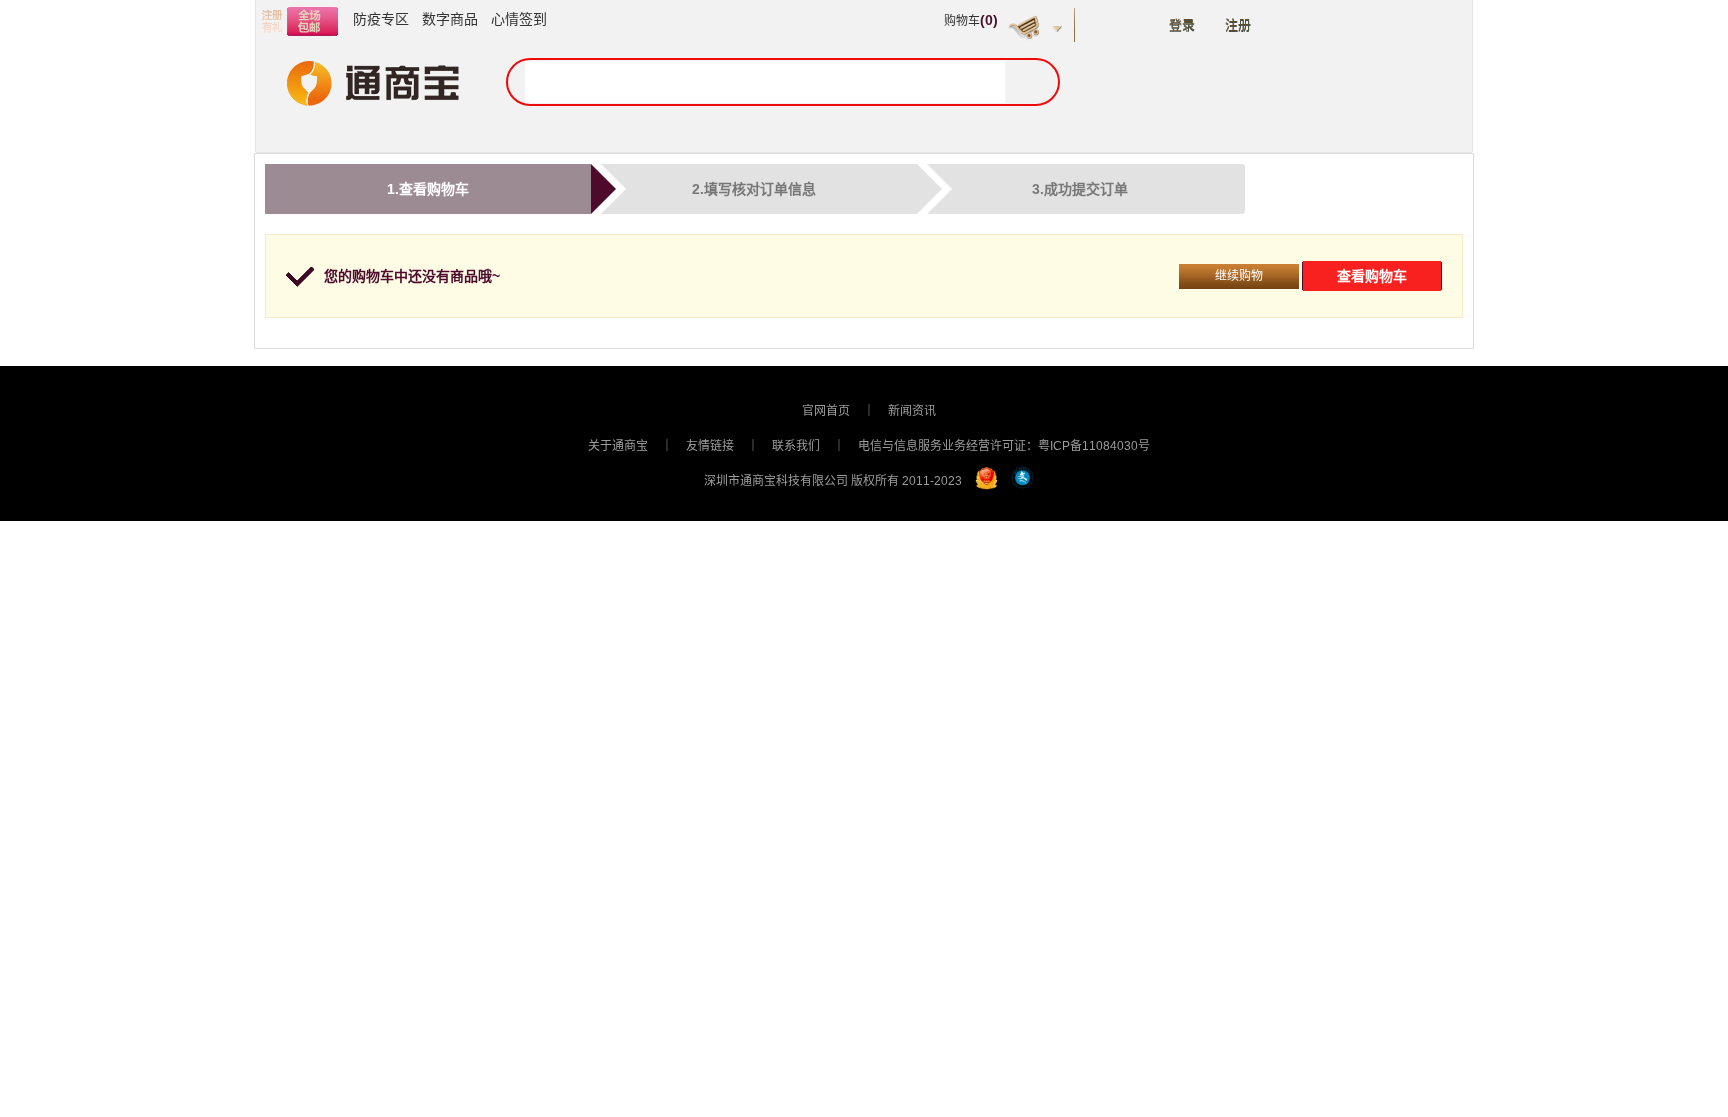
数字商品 (450, 19)
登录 (1182, 25)
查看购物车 (1372, 276)
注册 (1238, 25)
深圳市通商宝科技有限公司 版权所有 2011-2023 (833, 481)
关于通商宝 (618, 446)
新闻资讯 (912, 411)
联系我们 (796, 446)
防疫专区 (381, 19)
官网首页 (826, 411)
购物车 (971, 21)
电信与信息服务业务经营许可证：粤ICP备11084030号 (1004, 446)
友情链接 (710, 446)
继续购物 (1239, 276)
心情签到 (519, 19)
